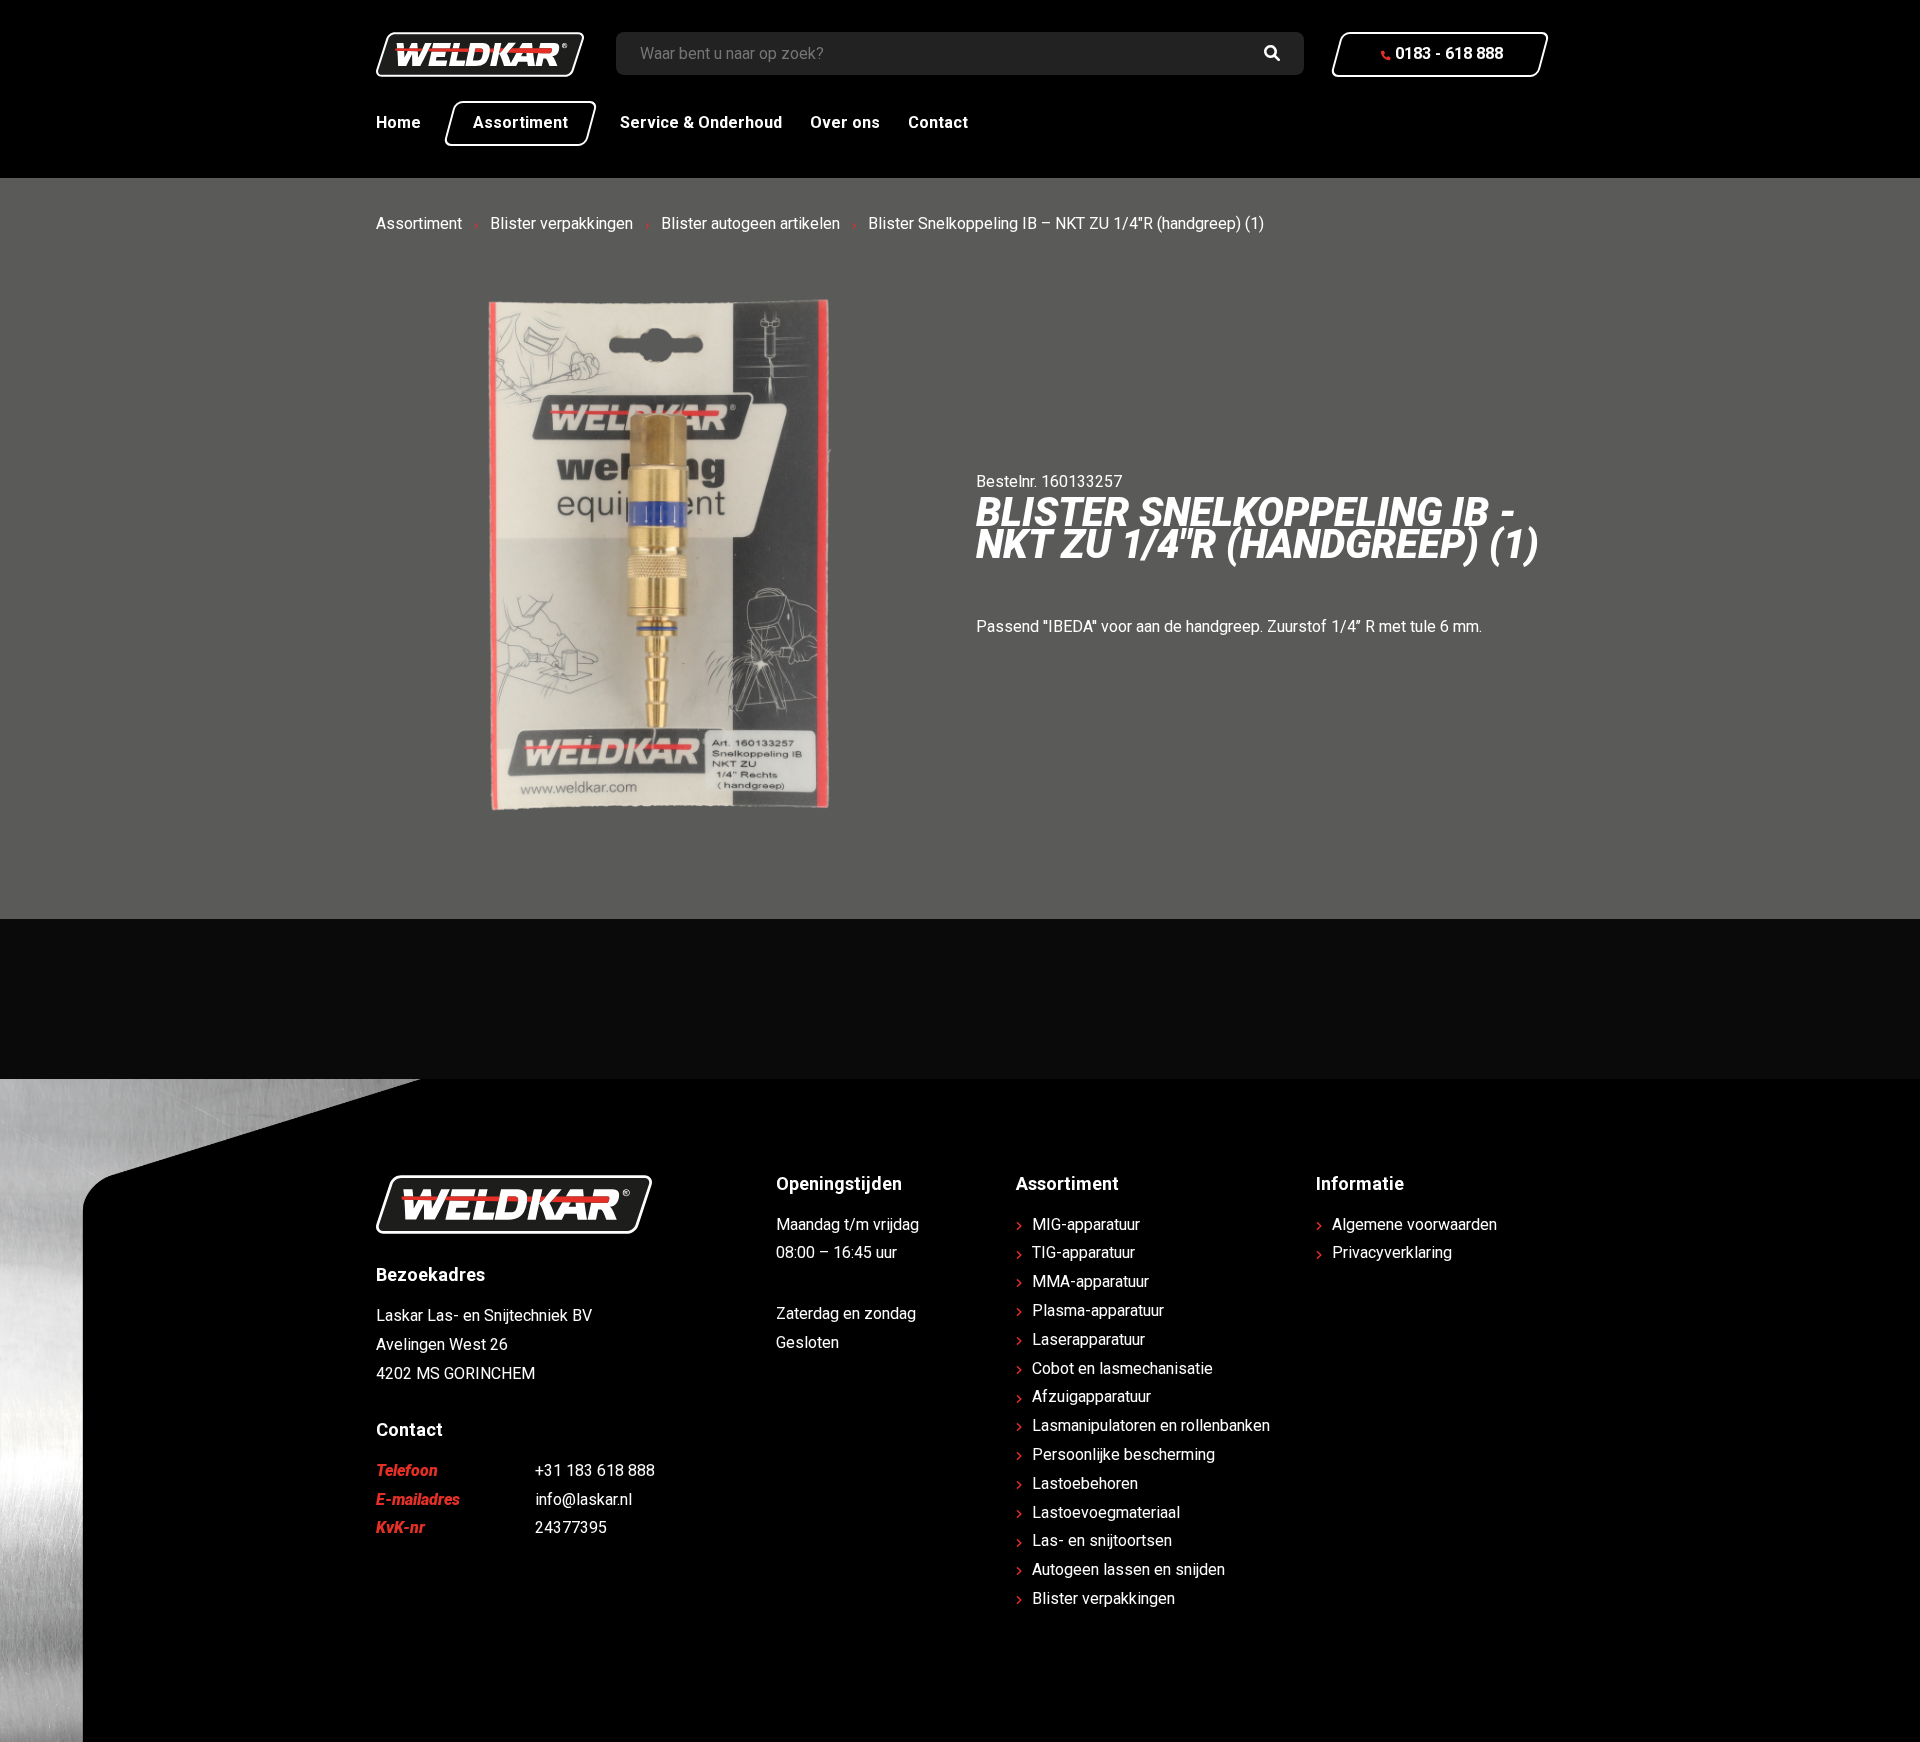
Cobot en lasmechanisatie (1122, 1368)
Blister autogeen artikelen (750, 223)
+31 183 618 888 (595, 1470)
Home (398, 122)
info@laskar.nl (583, 1499)
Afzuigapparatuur (1091, 1396)
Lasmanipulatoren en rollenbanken (1151, 1425)
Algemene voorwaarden (1414, 1224)
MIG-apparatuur (1086, 1224)
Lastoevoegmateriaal (1106, 1512)
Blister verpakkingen (561, 223)
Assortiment (520, 122)
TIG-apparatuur (1083, 1252)
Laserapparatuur (1088, 1339)
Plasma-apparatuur (1098, 1310)
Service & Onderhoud (701, 122)
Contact (938, 122)
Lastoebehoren (1085, 1483)
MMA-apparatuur (1090, 1281)
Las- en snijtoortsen (1102, 1540)
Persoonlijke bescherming (1123, 1454)
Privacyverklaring (1392, 1252)
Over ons (845, 122)
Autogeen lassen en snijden (1128, 1569)
